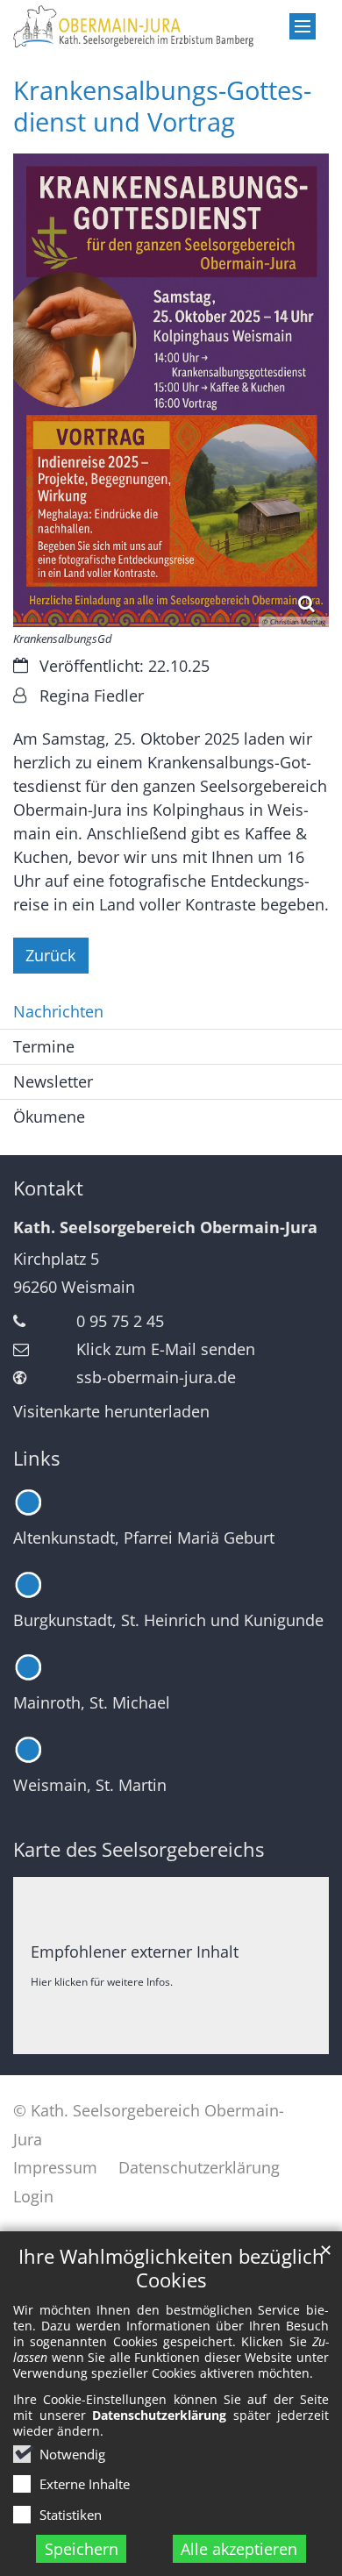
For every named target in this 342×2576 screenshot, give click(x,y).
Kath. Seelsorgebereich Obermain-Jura (165, 1227)
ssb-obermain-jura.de (156, 1377)
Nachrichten (58, 1011)
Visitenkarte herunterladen (111, 1411)
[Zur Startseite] (171, 27)
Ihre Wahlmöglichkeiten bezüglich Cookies (171, 2268)
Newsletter (53, 1081)
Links (36, 1458)
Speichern (82, 2549)
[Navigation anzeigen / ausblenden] (303, 26)
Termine (44, 1046)
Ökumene (49, 1117)
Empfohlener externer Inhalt (135, 1952)
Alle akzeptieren (239, 2549)
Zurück (50, 955)
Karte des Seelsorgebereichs (139, 1849)
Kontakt (48, 1188)
